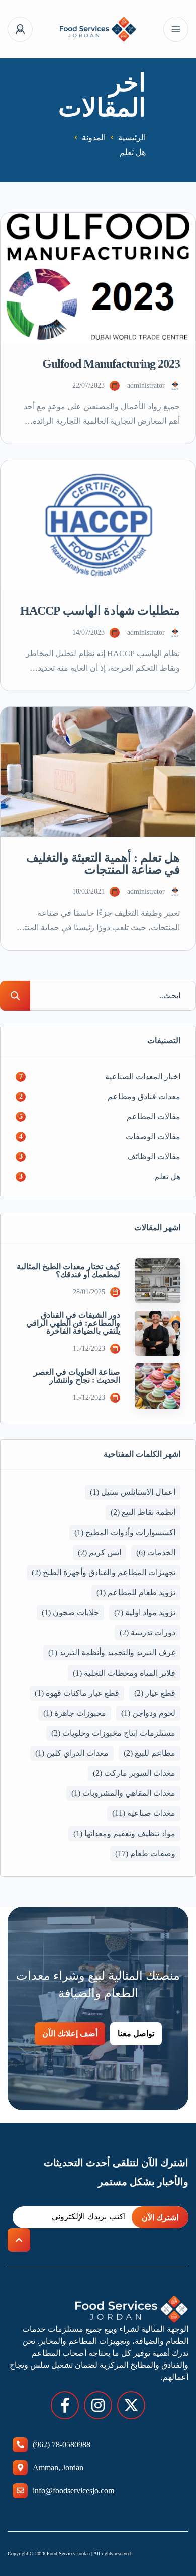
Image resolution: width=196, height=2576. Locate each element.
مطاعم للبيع (150, 1753)
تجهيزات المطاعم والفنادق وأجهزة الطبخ (104, 1572)
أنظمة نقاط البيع (143, 1512)
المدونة (94, 138)
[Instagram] (98, 2405)
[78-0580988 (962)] (20, 2445)
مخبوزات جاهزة (75, 1713)
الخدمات (156, 1552)
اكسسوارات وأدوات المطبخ (125, 1532)
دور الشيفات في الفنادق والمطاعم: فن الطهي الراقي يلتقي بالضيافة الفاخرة (73, 1323)
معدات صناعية (144, 1813)
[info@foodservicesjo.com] (20, 2491)
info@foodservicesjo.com (73, 2490)
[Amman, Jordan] (20, 2468)
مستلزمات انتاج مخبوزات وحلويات (113, 1733)
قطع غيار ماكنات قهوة (77, 1693)
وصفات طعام (145, 1853)
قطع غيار (155, 1693)
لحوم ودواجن (148, 1713)
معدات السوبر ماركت (134, 1773)
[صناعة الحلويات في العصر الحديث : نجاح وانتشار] (158, 1386)
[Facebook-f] (65, 2405)
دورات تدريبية (148, 1633)
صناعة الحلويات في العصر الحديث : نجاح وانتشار (77, 1376)
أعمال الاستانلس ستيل (133, 1492)
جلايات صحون (70, 1613)
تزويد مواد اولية (145, 1613)
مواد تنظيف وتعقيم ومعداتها (124, 1833)
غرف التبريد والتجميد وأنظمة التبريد (112, 1653)
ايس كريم (100, 1552)
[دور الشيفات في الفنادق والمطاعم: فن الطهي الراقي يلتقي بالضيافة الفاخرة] (158, 1333)
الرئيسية (132, 138)
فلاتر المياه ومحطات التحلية (124, 1673)
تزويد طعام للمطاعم (136, 1593)
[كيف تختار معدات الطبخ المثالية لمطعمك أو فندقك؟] (158, 1281)
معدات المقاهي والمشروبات (123, 1793)
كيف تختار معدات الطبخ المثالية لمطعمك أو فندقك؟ (68, 1271)
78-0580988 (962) (62, 2444)
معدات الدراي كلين (72, 1753)
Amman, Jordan (58, 2467)
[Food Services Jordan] (98, 29)
